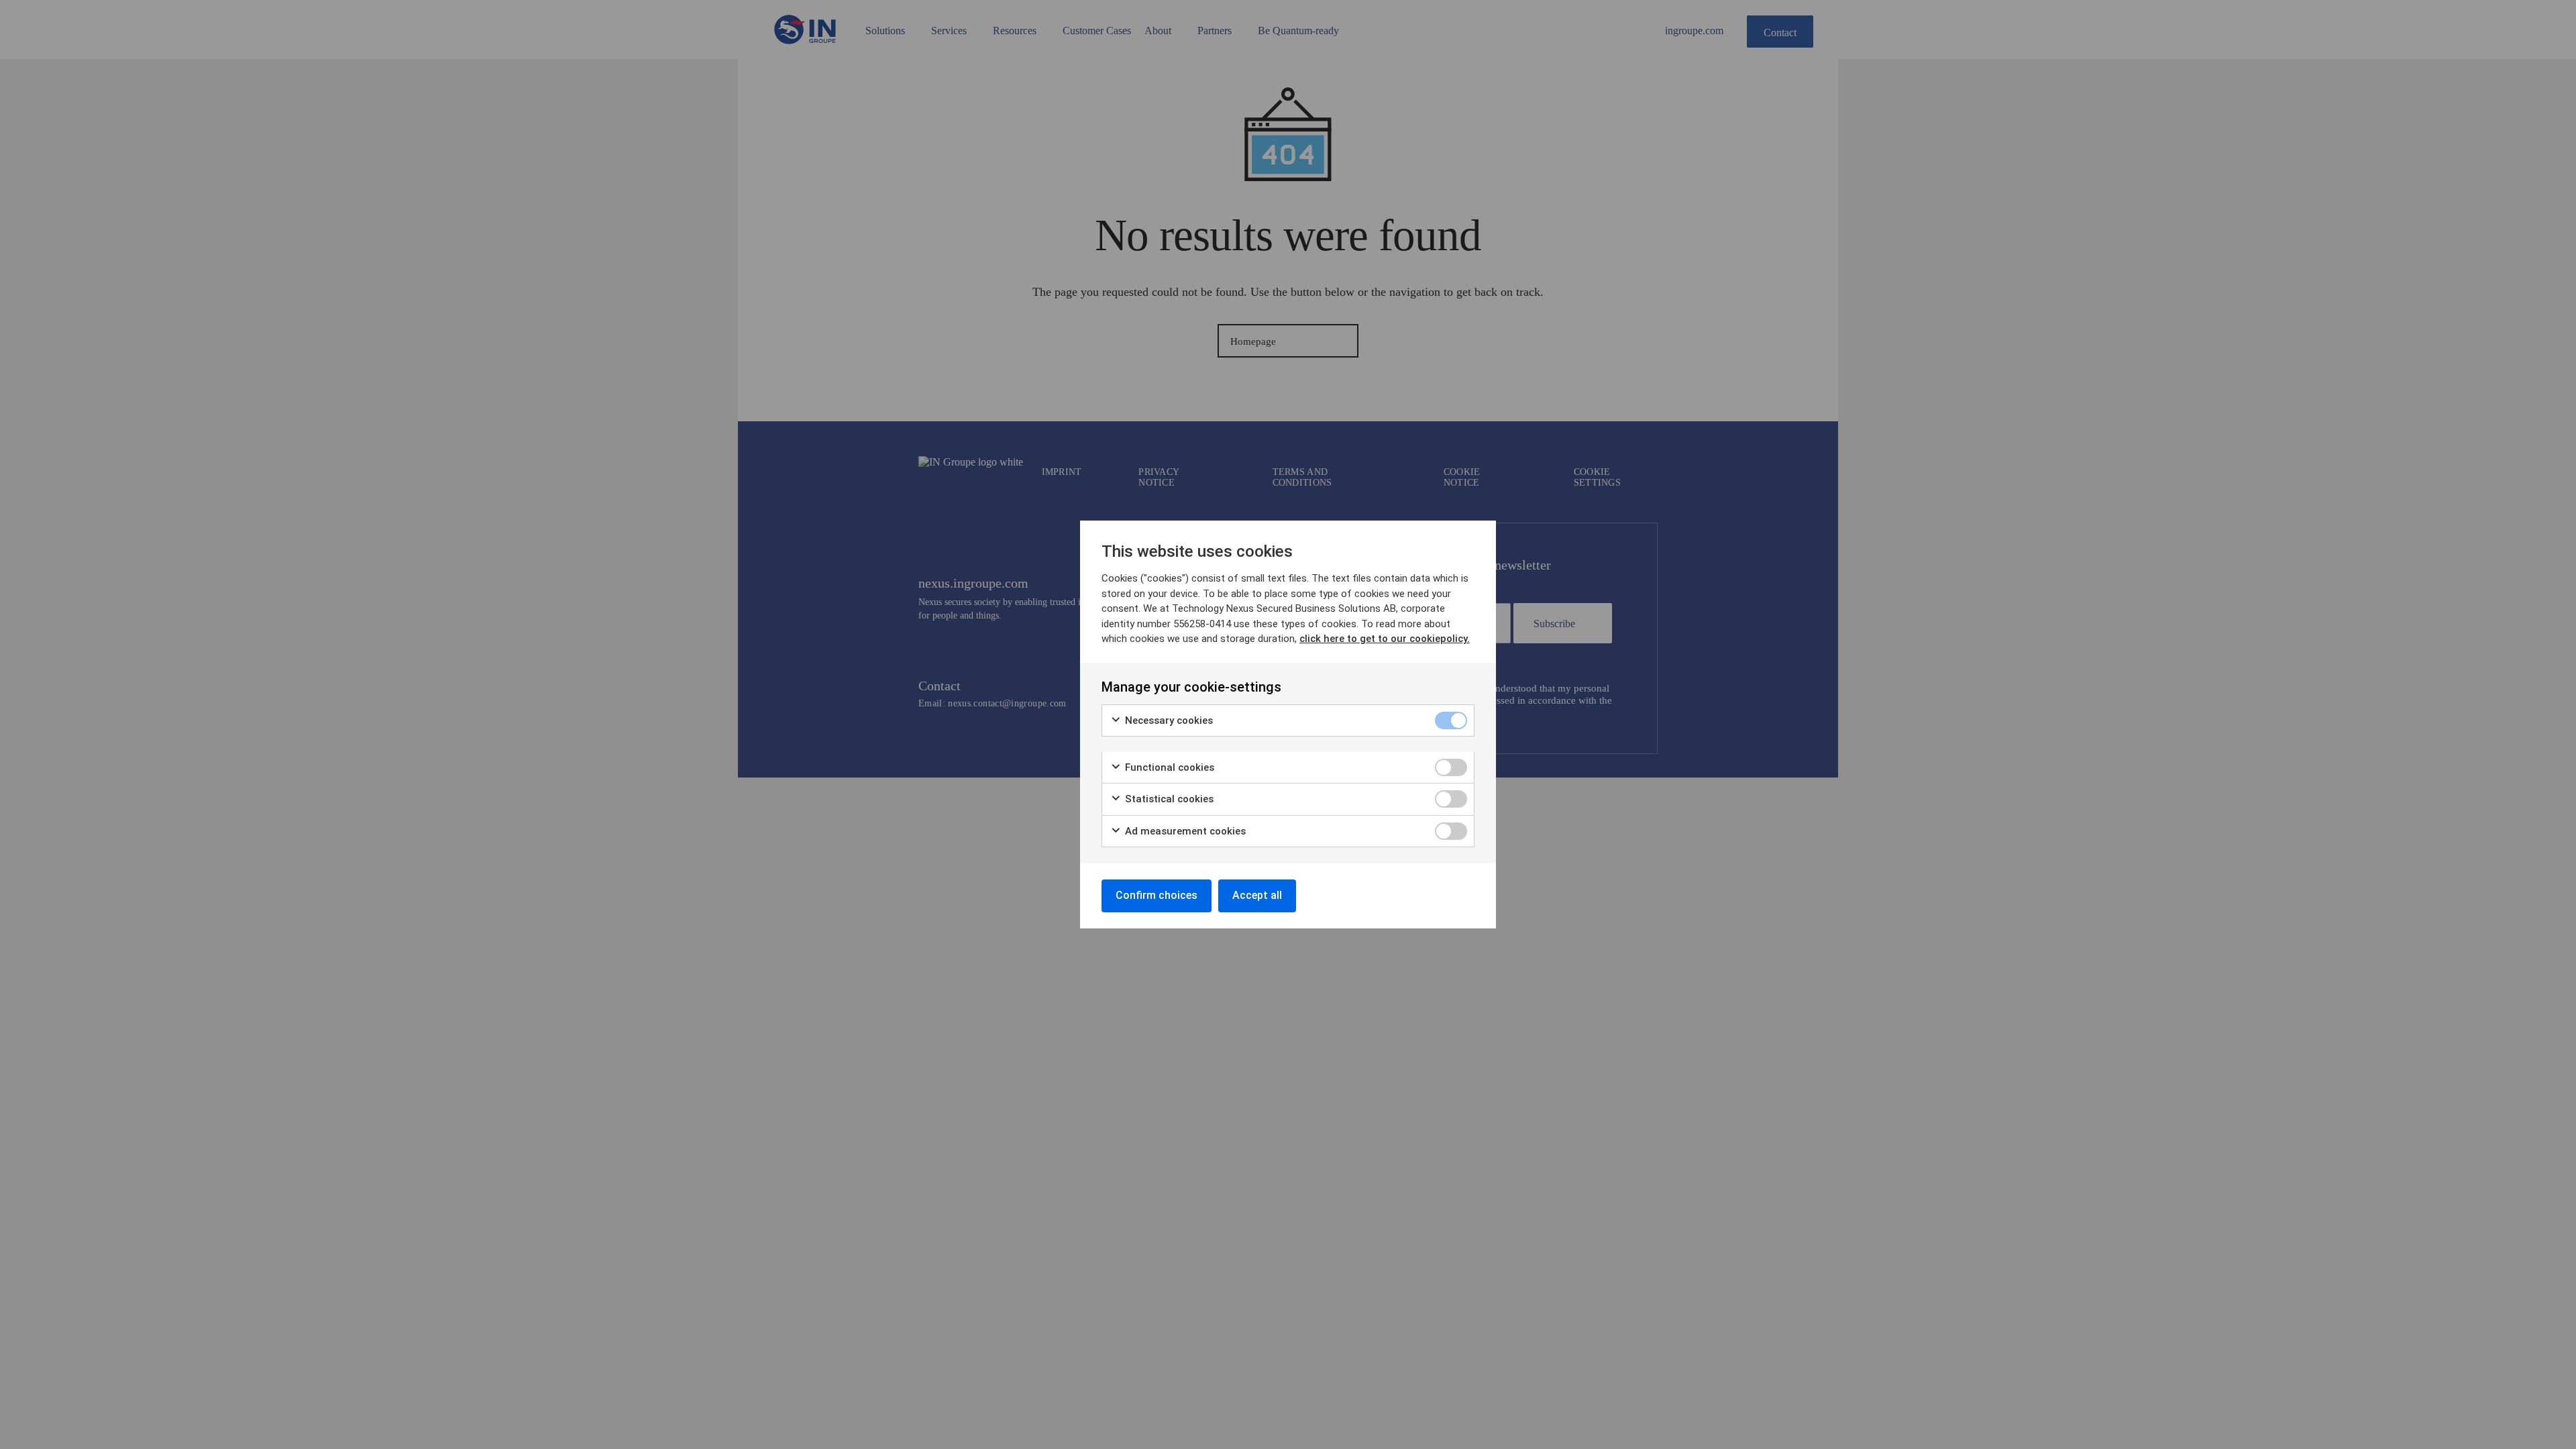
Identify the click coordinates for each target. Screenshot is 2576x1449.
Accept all (1257, 895)
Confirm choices (1157, 895)
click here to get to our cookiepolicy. (1385, 639)
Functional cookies (1168, 767)
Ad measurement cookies (1184, 831)
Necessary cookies (1168, 720)
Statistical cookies (1168, 799)
